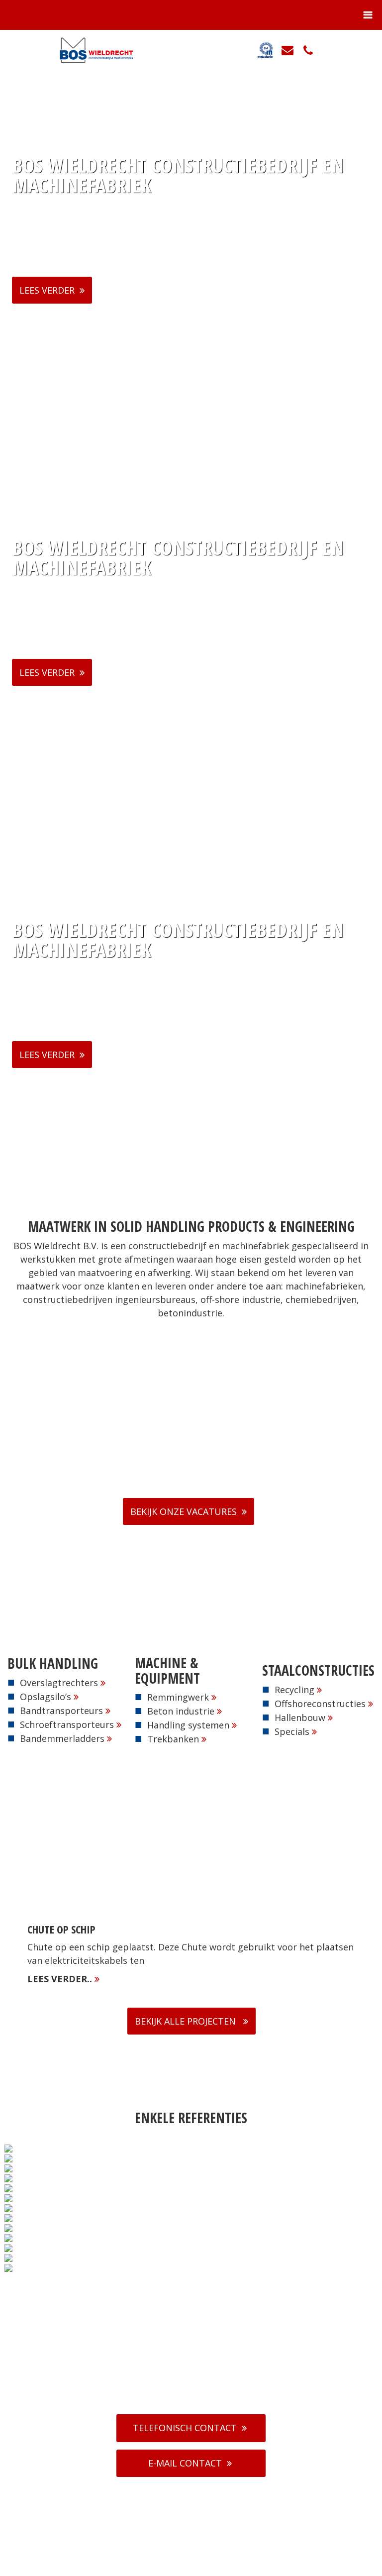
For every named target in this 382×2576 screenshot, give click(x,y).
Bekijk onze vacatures (184, 1511)
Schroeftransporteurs (67, 1724)
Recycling (294, 1690)
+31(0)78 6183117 (196, 2384)
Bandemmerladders (62, 1738)
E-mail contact (185, 2463)
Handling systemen (188, 1725)
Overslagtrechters (59, 1683)
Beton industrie (181, 1711)
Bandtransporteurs (61, 1711)
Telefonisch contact (185, 2428)
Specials (292, 1731)
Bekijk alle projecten (187, 2021)
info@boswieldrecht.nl (197, 2396)
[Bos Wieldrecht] (92, 50)
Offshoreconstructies (320, 1704)
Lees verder (47, 290)
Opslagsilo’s (46, 1697)
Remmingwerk (178, 1697)
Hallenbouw (300, 1717)
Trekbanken (173, 1739)
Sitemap (249, 2566)
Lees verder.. (61, 1979)
